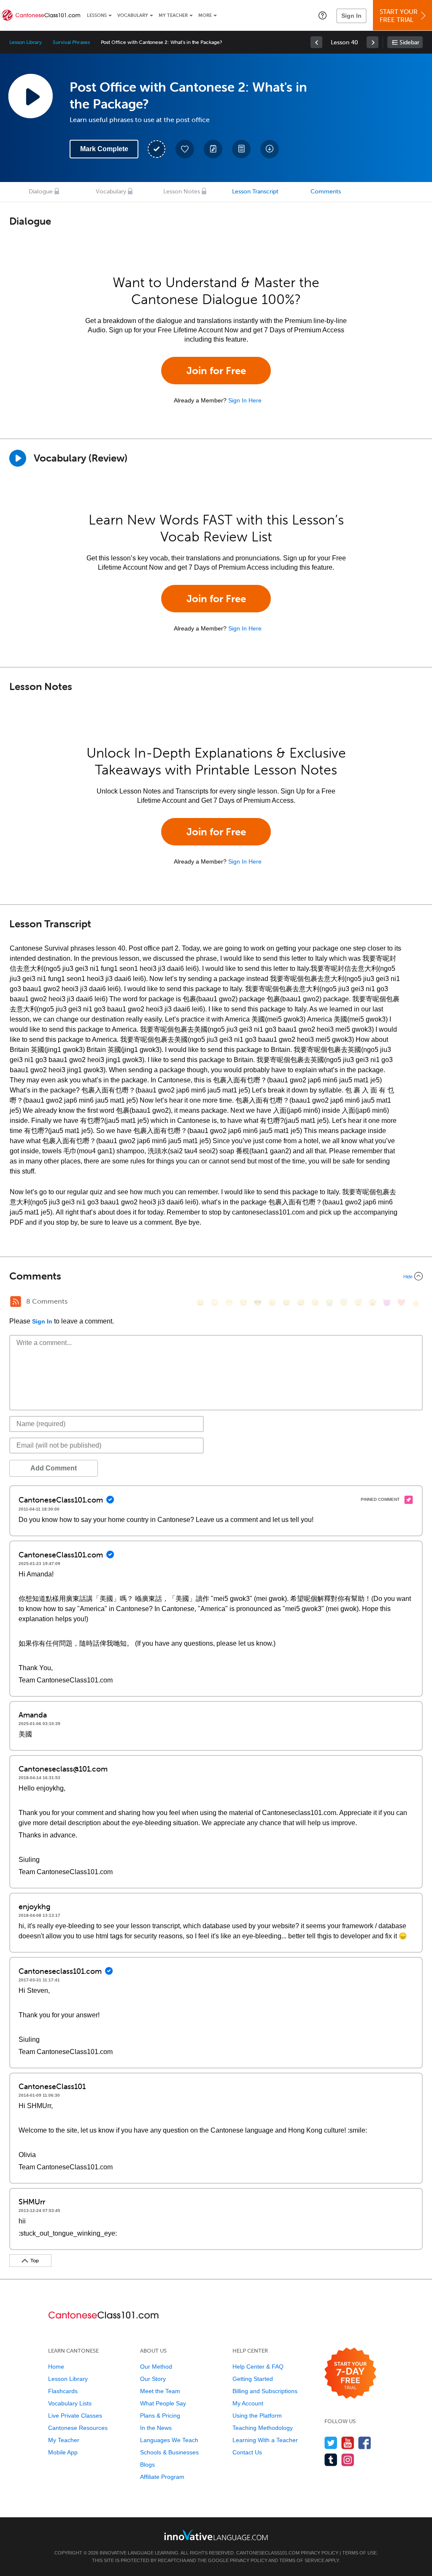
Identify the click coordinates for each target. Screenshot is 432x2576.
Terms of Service (302, 2560)
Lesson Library (26, 42)
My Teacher (173, 15)
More (205, 15)
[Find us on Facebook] (365, 2443)
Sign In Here (245, 400)
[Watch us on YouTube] (348, 2443)
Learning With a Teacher (265, 2440)
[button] (323, 15)
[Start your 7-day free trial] (350, 2374)
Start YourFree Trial (399, 16)
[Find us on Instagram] (348, 2460)
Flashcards (63, 2391)
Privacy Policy (320, 2553)
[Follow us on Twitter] (331, 2443)
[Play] (18, 458)
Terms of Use (359, 2553)
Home (56, 2367)
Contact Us (247, 2452)
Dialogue (41, 192)
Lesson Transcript (255, 192)
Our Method (156, 2367)
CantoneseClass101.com (268, 2553)
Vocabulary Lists (70, 2403)
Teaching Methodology (263, 2428)
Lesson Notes (182, 192)
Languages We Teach (169, 2440)
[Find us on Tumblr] (331, 2460)
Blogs (147, 2465)
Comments (326, 192)
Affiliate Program (162, 2477)
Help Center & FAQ (258, 2367)
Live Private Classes (75, 2416)
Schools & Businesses (169, 2452)
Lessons (97, 15)
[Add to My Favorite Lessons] (185, 149)
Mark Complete (104, 149)
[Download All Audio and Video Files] (270, 149)
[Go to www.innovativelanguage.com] (216, 2535)
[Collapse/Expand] (216, 1276)
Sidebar (409, 42)
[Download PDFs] (241, 149)
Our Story (153, 2379)
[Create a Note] (213, 149)
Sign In (351, 16)
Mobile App (63, 2452)
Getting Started (253, 2379)
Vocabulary (133, 15)
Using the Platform (257, 2416)
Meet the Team (160, 2391)
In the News (156, 2428)
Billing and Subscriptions (265, 2391)
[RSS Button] (16, 1302)
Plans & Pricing (160, 2416)
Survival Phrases (71, 42)
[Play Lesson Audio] (30, 96)
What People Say (163, 2403)
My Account (248, 2403)
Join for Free (216, 371)
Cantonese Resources (78, 2428)
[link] (316, 42)
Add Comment (54, 1468)
